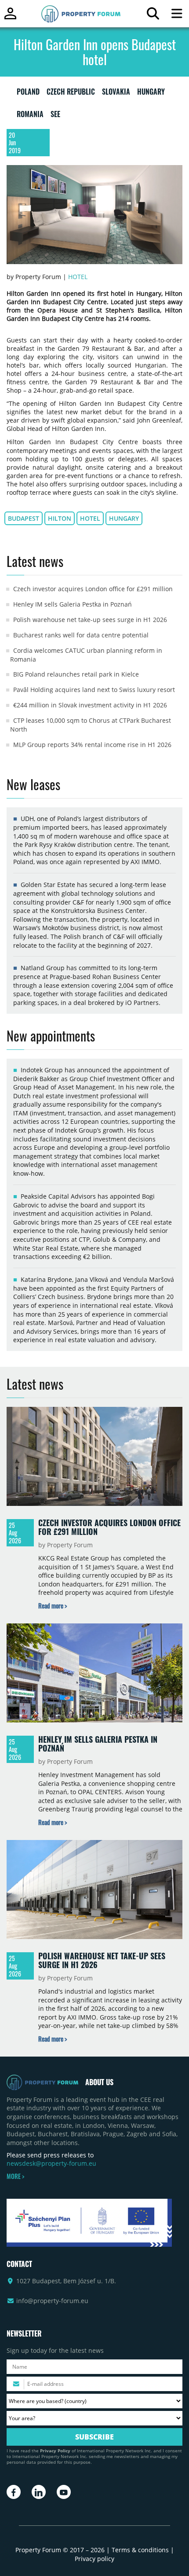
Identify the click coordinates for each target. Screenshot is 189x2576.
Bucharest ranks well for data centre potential (81, 635)
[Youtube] (64, 2492)
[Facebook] (14, 2492)
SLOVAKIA (116, 93)
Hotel (78, 277)
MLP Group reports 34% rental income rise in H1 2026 (92, 745)
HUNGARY (151, 93)
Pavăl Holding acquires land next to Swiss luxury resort (94, 690)
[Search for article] (153, 16)
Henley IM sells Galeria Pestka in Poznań (73, 604)
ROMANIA (30, 116)
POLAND (28, 93)
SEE (55, 116)
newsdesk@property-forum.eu (51, 2163)
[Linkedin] (39, 2492)
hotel (90, 518)
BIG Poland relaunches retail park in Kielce (76, 674)
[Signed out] (10, 17)
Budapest (24, 518)
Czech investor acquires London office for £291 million (93, 589)
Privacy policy (94, 2559)
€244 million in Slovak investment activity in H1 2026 (90, 705)
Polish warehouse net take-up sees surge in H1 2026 (90, 620)
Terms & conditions (140, 2550)
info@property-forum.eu (52, 2301)
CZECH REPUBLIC (71, 93)
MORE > (15, 2176)
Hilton (60, 518)
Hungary (124, 518)
